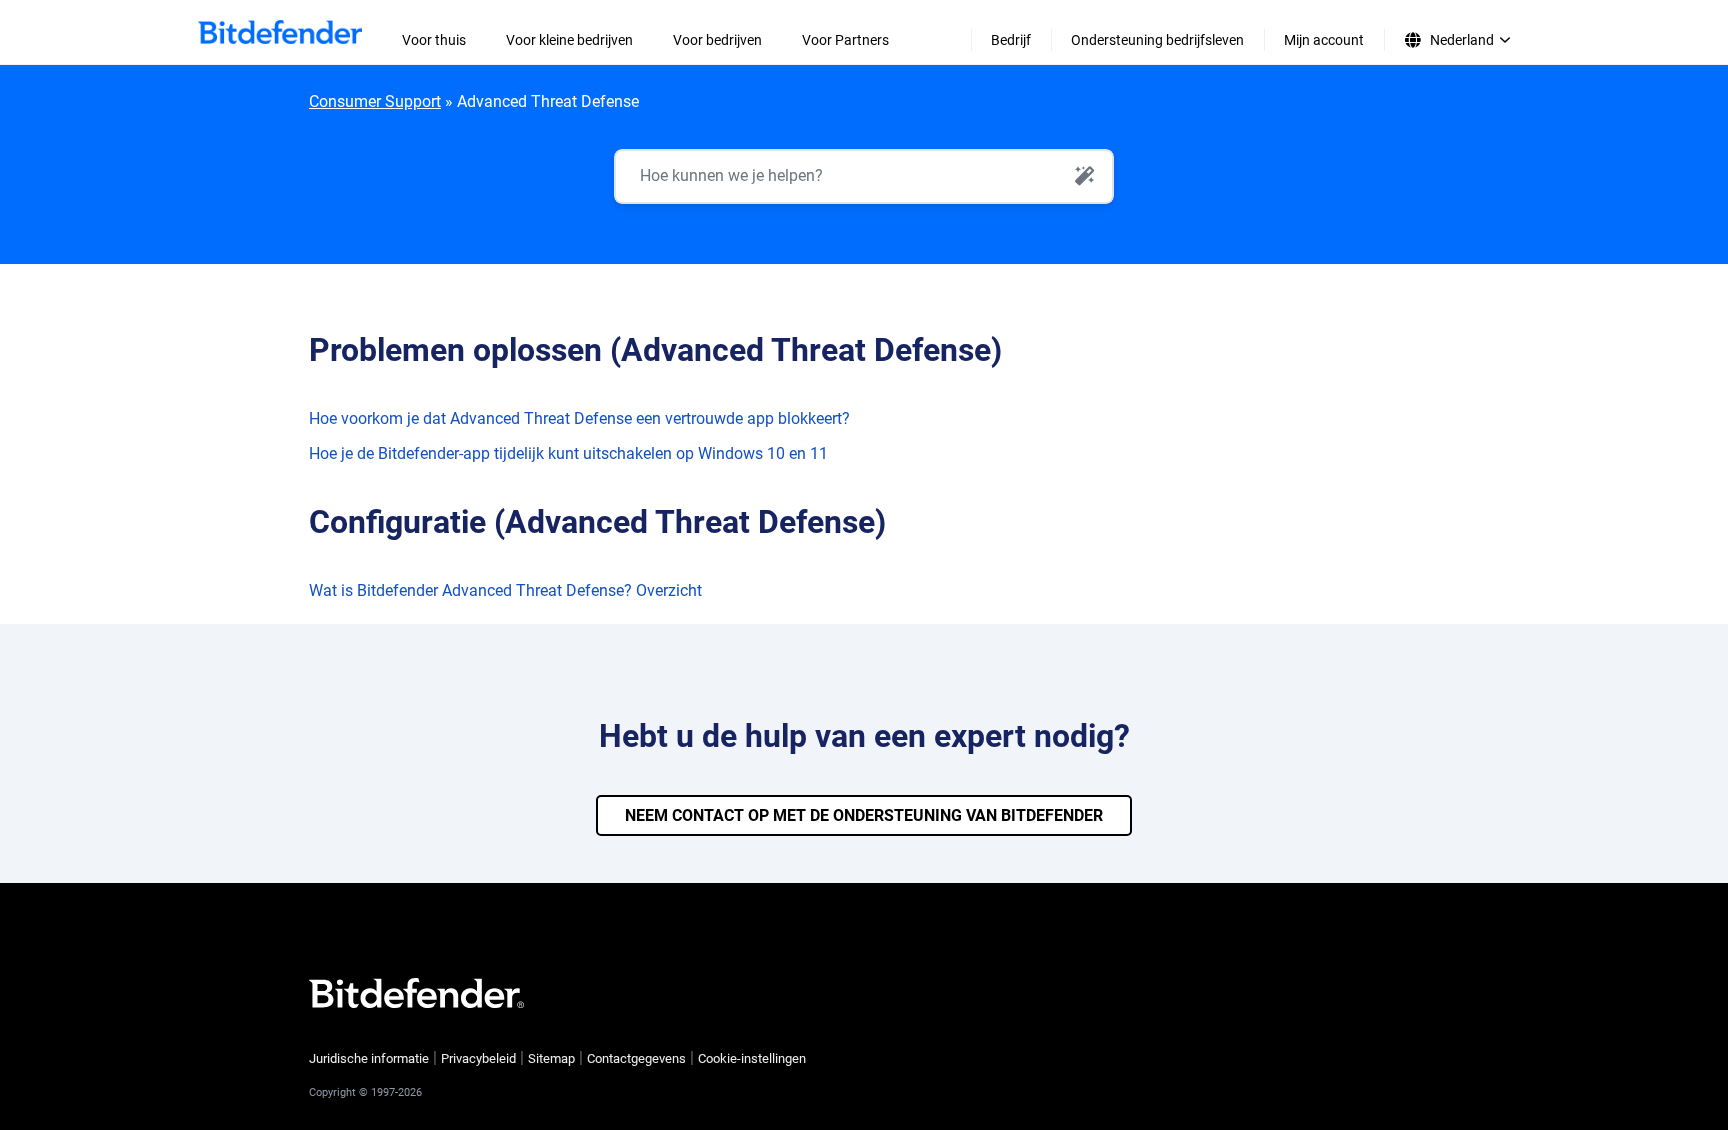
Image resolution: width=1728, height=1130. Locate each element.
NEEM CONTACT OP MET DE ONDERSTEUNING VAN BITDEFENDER (864, 815)
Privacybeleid (478, 1058)
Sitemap (551, 1058)
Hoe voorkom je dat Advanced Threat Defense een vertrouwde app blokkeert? (579, 418)
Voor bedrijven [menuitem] (717, 40)
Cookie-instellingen (752, 1058)
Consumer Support (375, 101)
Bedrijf (1011, 40)
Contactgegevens (636, 1058)
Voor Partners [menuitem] (845, 40)
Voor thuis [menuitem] (434, 40)
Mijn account (1324, 40)
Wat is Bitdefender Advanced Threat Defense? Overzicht (505, 590)
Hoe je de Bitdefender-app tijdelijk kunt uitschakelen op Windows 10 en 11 (568, 453)
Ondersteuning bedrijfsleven (1157, 40)
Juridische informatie (369, 1058)
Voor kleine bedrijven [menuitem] (569, 40)
